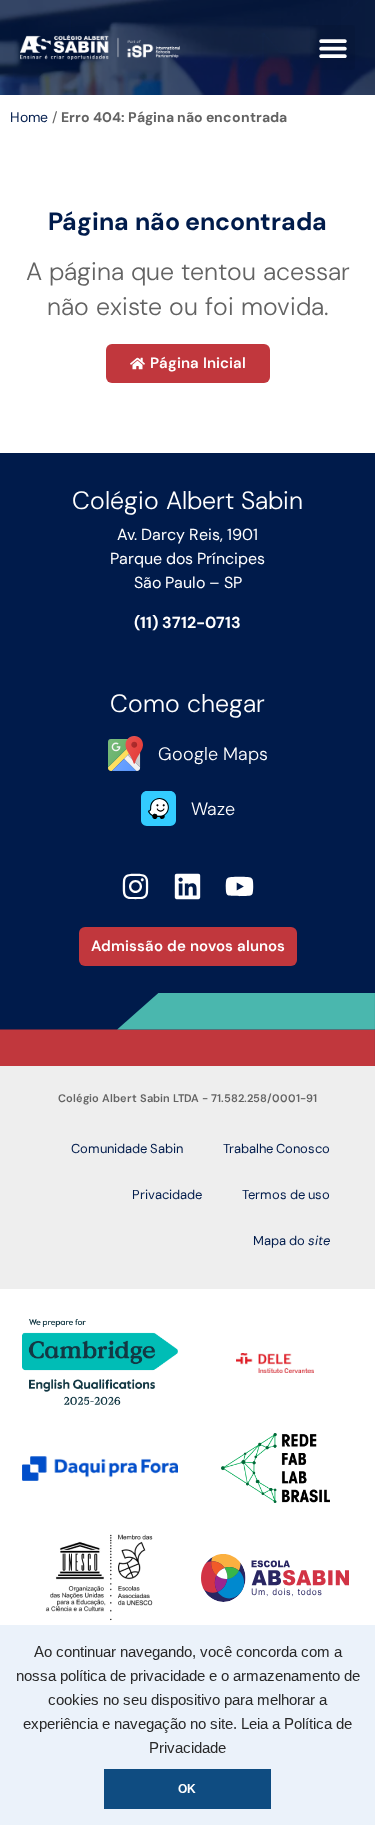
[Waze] (158, 808)
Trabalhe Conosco (276, 1148)
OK (187, 1789)
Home (29, 117)
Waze (213, 809)
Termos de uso (286, 1194)
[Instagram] (136, 886)
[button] (332, 47)
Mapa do (291, 1240)
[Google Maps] (125, 753)
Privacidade (167, 1194)
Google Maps (213, 754)
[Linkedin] (187, 886)
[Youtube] (239, 886)
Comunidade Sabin (127, 1148)
